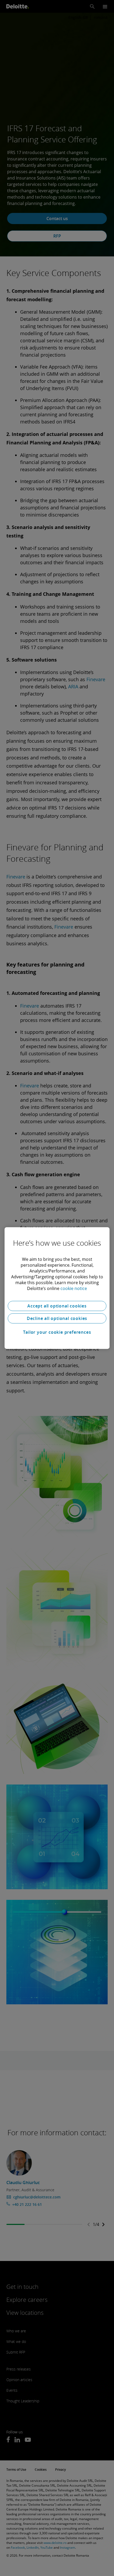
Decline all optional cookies (57, 1318)
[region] (57, 1288)
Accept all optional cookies (57, 1306)
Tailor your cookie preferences (57, 1332)
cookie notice (74, 1288)
